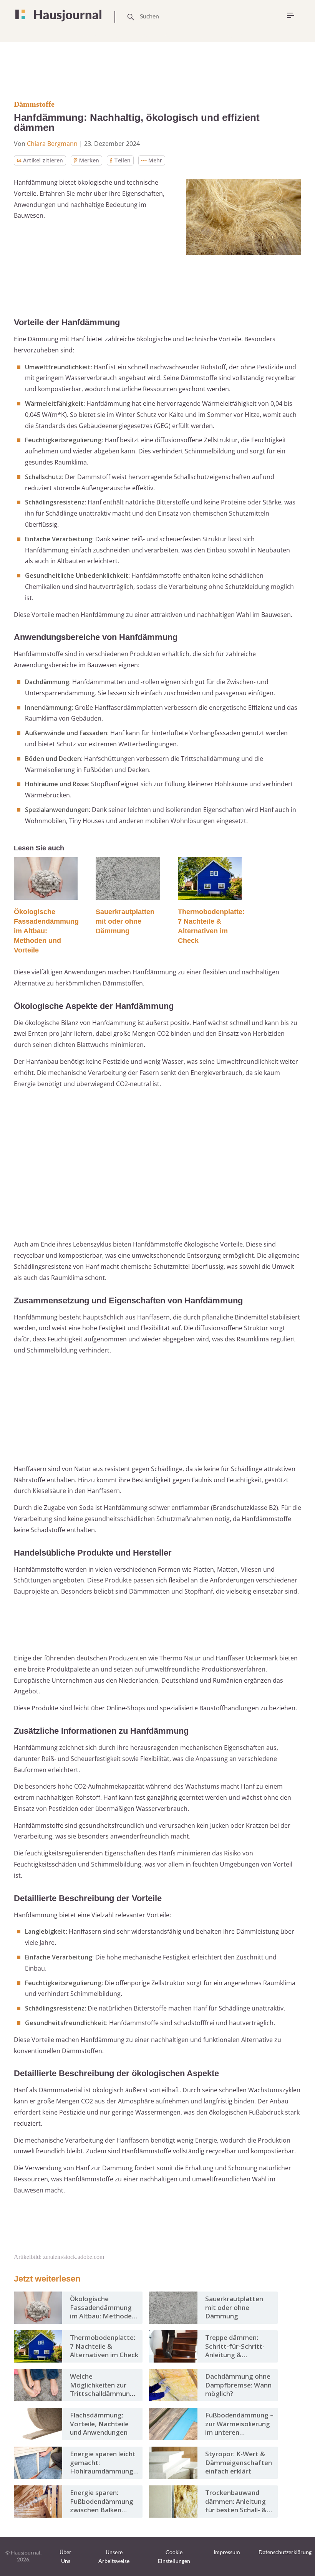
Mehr (155, 160)
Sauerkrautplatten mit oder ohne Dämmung (125, 921)
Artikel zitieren (43, 160)
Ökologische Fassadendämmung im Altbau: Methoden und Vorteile (46, 931)
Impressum (227, 2552)
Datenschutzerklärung (285, 2552)
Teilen (122, 160)
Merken (89, 160)
